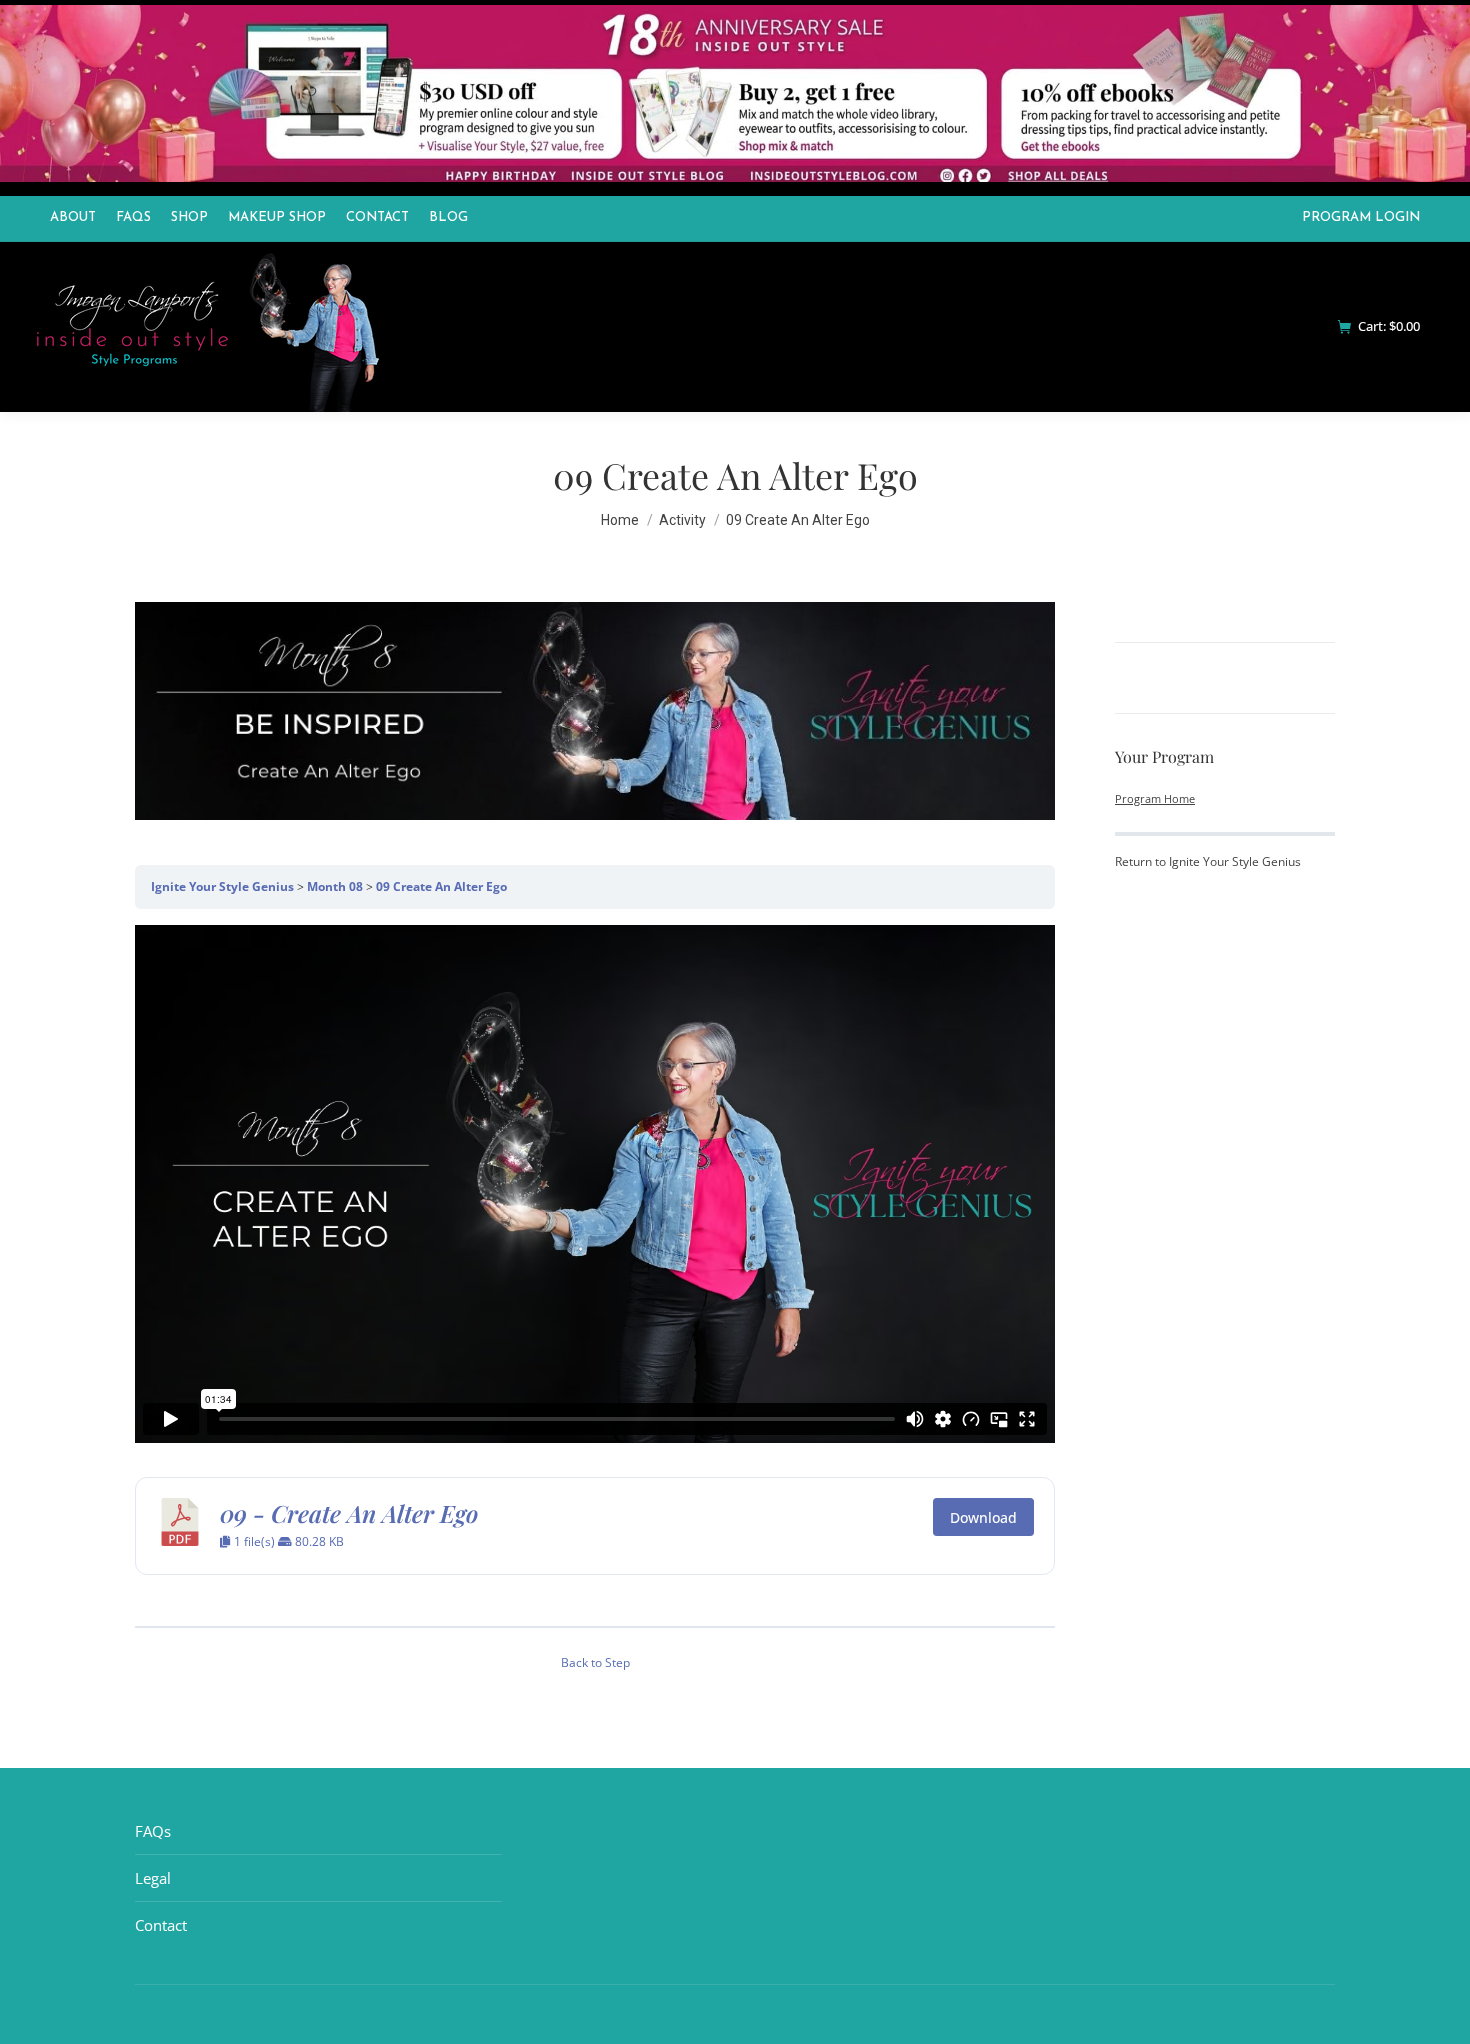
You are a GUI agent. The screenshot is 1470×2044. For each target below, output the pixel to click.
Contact (161, 1925)
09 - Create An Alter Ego (349, 1513)
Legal (153, 1878)
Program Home (1155, 798)
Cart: (1389, 326)
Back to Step (595, 1662)
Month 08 (335, 886)
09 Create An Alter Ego (441, 886)
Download (983, 1517)
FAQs (153, 1831)
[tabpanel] (595, 1268)
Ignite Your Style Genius (222, 886)
